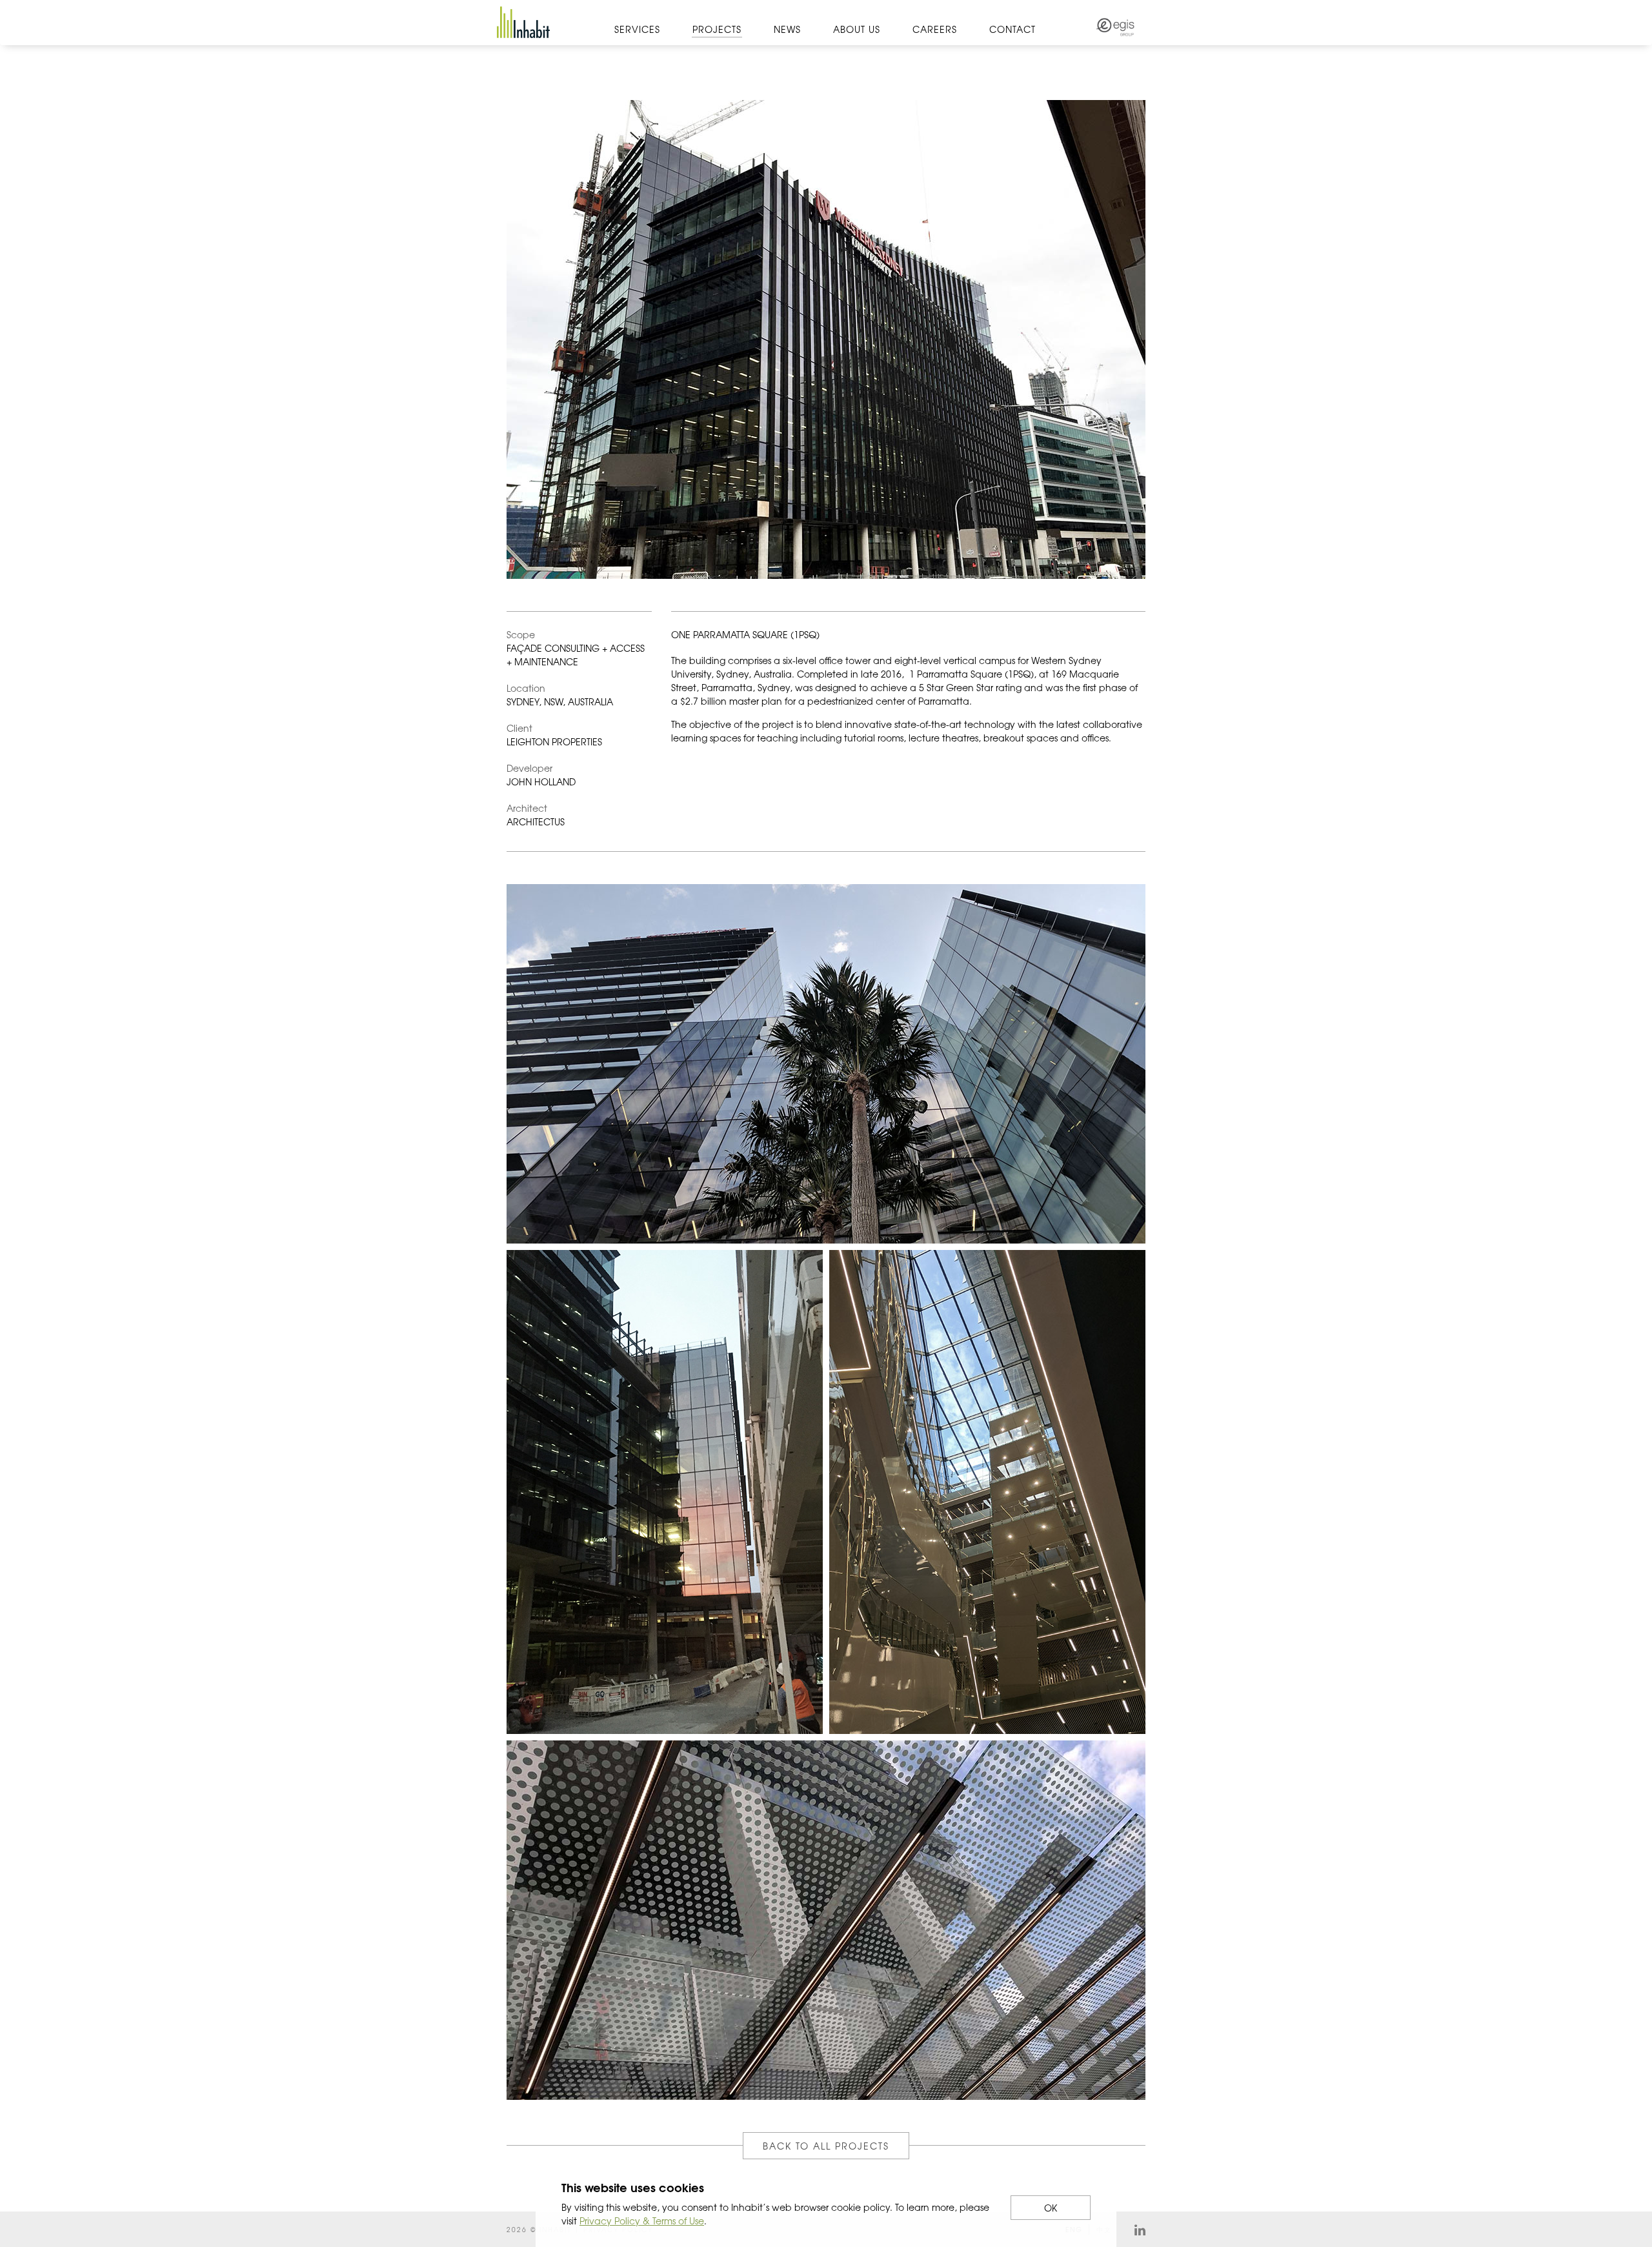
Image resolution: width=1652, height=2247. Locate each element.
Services (637, 29)
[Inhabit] (523, 22)
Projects (717, 29)
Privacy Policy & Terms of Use (642, 2221)
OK (1051, 2208)
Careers (935, 29)
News (787, 29)
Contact (1012, 29)
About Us (857, 29)
